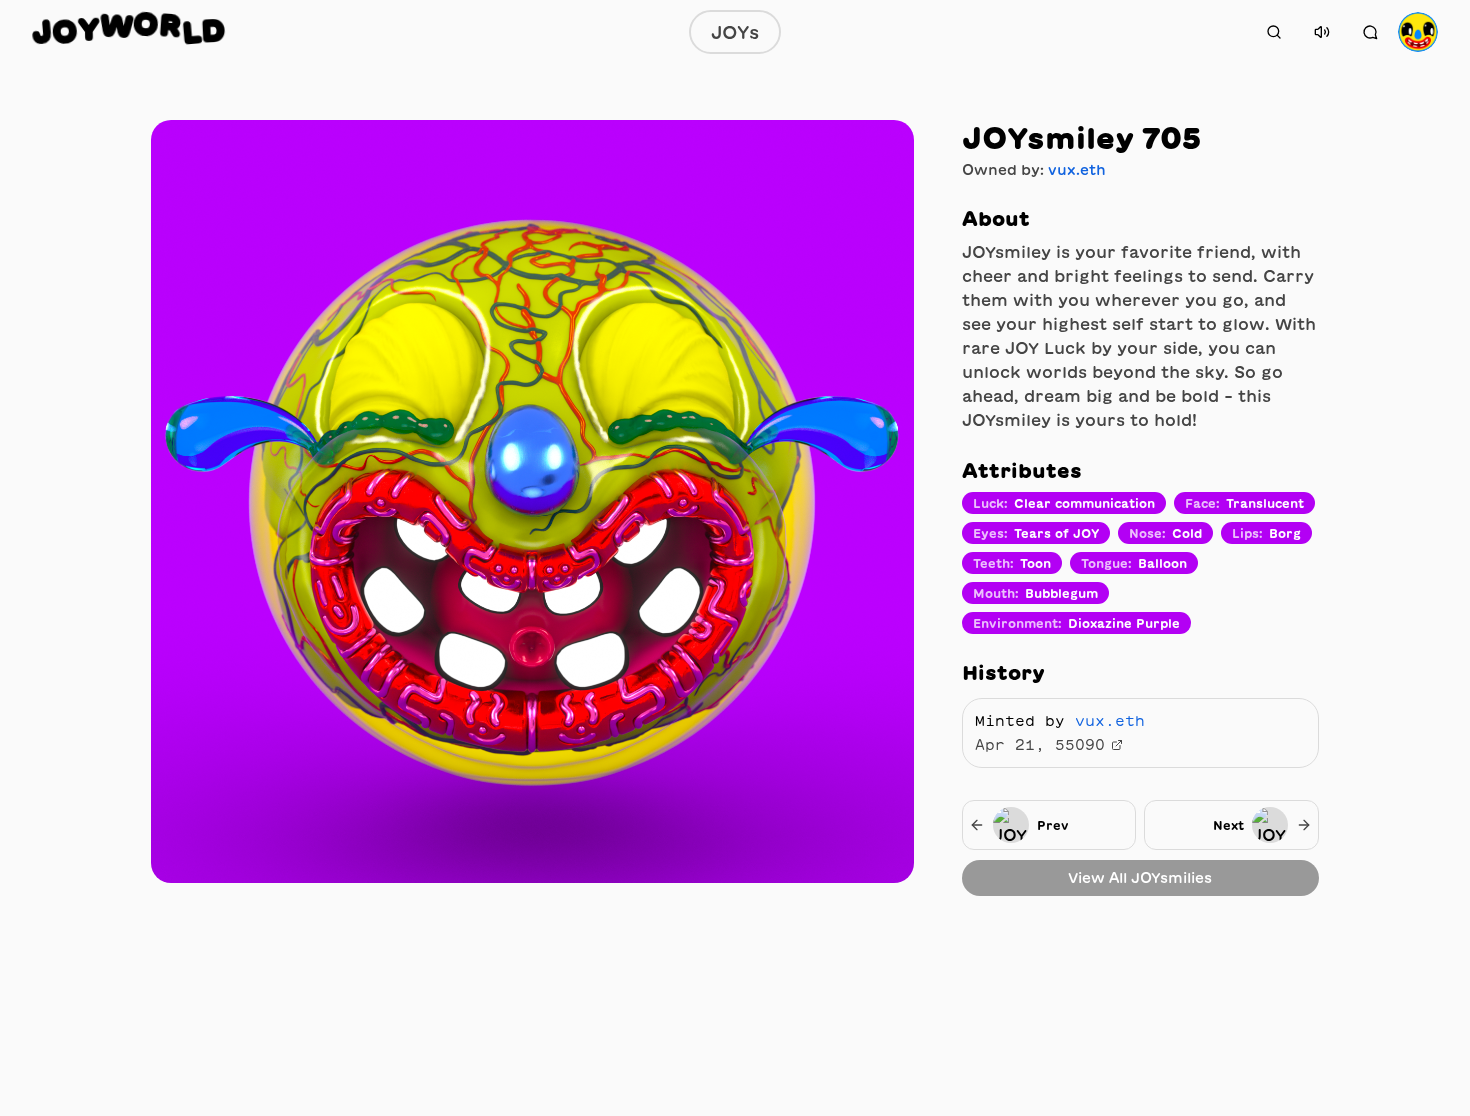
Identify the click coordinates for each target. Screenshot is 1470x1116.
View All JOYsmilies (1140, 878)
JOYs (735, 32)
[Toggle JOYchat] (1370, 32)
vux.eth (1077, 170)
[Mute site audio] (1322, 32)
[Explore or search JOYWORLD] (1274, 32)
